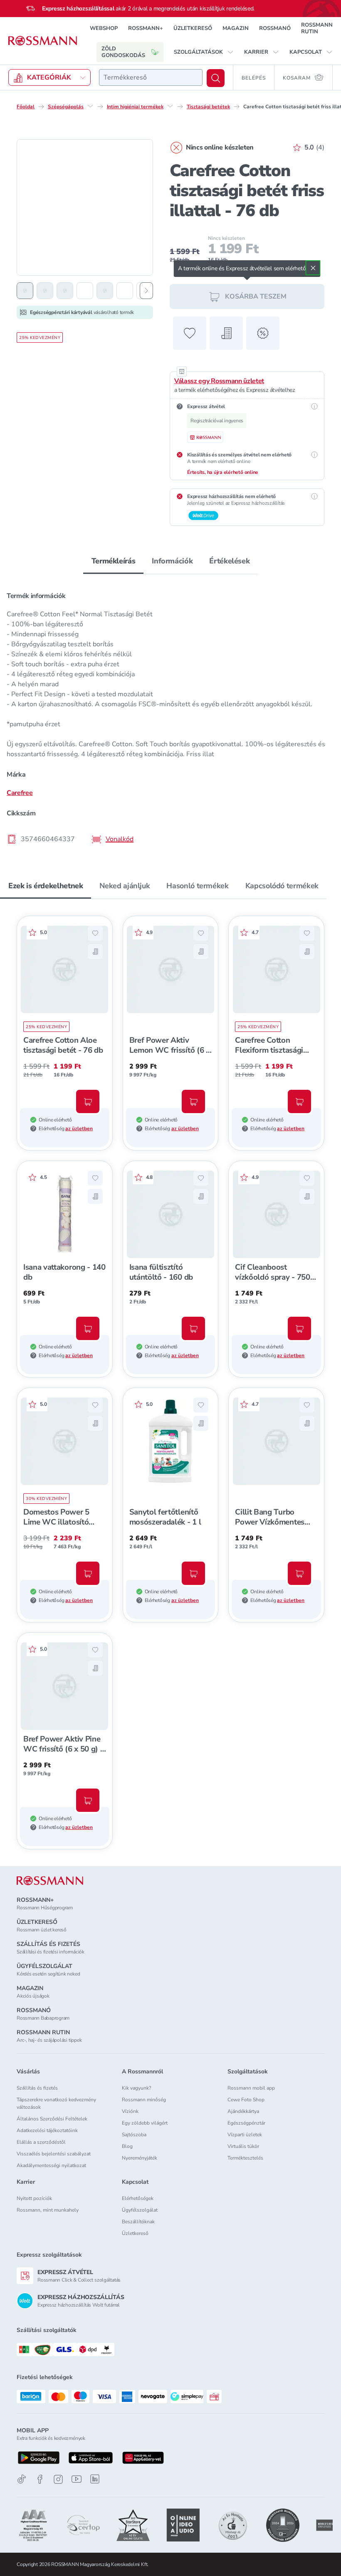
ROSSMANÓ (275, 28)
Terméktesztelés (245, 2158)
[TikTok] (22, 2479)
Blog (127, 2146)
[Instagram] (58, 2479)
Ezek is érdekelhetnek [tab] (46, 886)
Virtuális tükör (243, 2146)
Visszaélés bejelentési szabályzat (54, 2154)
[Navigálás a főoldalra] (43, 41)
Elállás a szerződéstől (41, 2142)
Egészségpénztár (246, 2123)
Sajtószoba (134, 2135)
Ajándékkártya (243, 2111)
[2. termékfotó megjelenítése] (45, 291)
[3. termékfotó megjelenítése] (65, 291)
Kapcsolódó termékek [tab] (282, 886)
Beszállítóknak (138, 2222)
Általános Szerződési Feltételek (52, 2119)
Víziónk (130, 2111)
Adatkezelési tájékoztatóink (47, 2130)
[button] (204, 52)
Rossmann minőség (144, 2100)
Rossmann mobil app (251, 2088)
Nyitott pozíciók (34, 2198)
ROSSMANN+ (146, 28)
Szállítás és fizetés (37, 2088)
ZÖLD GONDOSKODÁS (123, 52)
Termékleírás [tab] (114, 561)
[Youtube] (77, 2479)
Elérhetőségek (138, 2198)
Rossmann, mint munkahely (48, 2210)
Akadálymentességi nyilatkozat (51, 2165)
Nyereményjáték (140, 2158)
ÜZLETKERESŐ (193, 28)
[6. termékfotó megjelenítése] (125, 291)
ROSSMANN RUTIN (317, 28)
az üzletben (79, 1129)
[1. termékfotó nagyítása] (85, 207)
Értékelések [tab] (229, 561)
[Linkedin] (95, 2479)
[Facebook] (40, 2479)
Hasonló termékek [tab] (197, 886)
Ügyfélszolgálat (140, 2210)
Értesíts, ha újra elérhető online (223, 472)
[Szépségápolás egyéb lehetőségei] (90, 106)
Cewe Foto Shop (246, 2100)
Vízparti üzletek (245, 2135)
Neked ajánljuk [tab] (125, 886)
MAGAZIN (236, 28)
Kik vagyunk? (136, 2088)
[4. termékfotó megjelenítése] (85, 291)
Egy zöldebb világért (145, 2123)
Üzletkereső (135, 2233)
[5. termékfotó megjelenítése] (105, 291)
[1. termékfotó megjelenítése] (25, 291)
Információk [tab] (172, 561)
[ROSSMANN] (50, 1881)
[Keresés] (216, 78)
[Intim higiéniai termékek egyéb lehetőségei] (170, 106)
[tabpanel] (170, 715)
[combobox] (151, 77)
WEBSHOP (104, 28)
